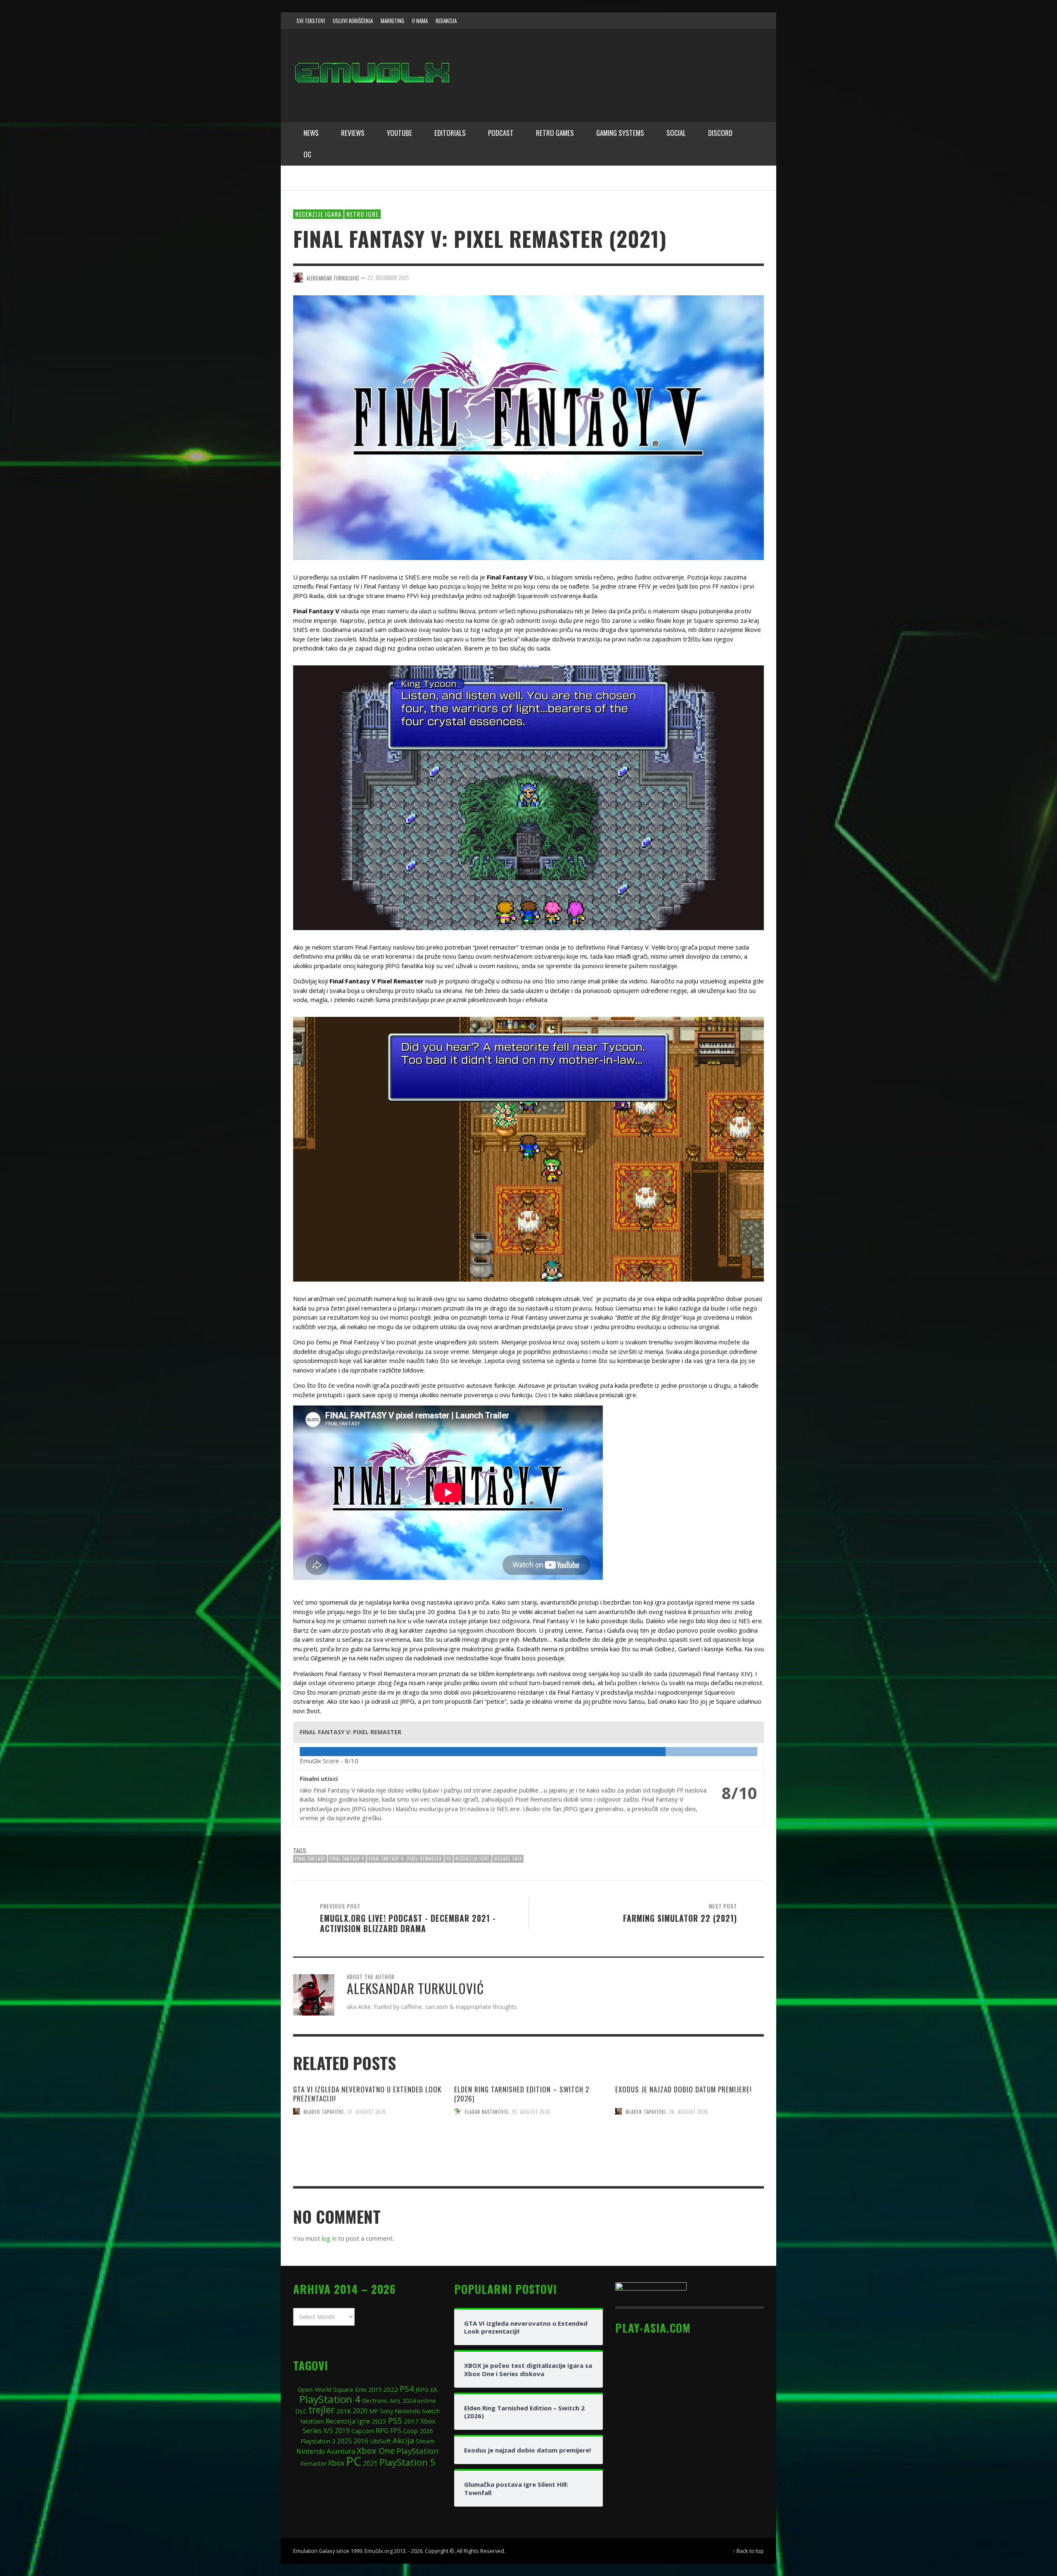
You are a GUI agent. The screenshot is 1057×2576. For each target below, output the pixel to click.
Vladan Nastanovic (486, 2111)
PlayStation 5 (407, 2462)
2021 (370, 2463)
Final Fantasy (310, 1859)
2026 (426, 2431)
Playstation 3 (318, 2441)
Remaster (313, 2463)
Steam (425, 2441)
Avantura (341, 2451)
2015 (375, 2389)
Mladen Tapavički (324, 2111)
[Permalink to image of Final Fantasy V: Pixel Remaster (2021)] (528, 427)
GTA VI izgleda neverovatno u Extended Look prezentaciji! (367, 2094)
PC (449, 1859)
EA (434, 2390)
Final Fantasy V (347, 1859)
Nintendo (311, 2451)
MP (374, 2411)
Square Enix (508, 1859)
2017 (411, 2421)
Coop (410, 2431)
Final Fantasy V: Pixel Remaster (405, 1859)
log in (329, 2238)
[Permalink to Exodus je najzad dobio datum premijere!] (690, 2161)
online (427, 2400)
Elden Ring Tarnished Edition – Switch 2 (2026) (522, 2094)
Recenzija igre (473, 1859)
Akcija (403, 2440)
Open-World (315, 2389)
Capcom (363, 2431)
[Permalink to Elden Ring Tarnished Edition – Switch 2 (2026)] (528, 2161)
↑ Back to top (748, 2551)
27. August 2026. (367, 2111)
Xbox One (376, 2450)
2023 (379, 2421)
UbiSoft (380, 2441)
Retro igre (363, 214)
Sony (386, 2411)
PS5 (395, 2420)
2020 (360, 2411)
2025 (344, 2441)
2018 (344, 2411)
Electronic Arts (381, 2401)
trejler (321, 2410)
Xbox (336, 2463)
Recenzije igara (318, 214)
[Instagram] (707, 21)
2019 (342, 2431)
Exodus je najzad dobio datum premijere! (684, 2089)
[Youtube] (739, 21)
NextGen (312, 2421)
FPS (396, 2431)
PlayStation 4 (330, 2399)
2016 (361, 2441)
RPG (382, 2431)
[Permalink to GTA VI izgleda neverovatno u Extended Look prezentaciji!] (367, 2161)
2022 (391, 2389)
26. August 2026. (532, 2111)
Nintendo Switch (417, 2411)
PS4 (407, 2389)
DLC (301, 2411)
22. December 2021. (389, 278)
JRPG (422, 2390)
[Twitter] (723, 21)
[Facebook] (691, 21)
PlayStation (417, 2451)
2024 (409, 2400)
